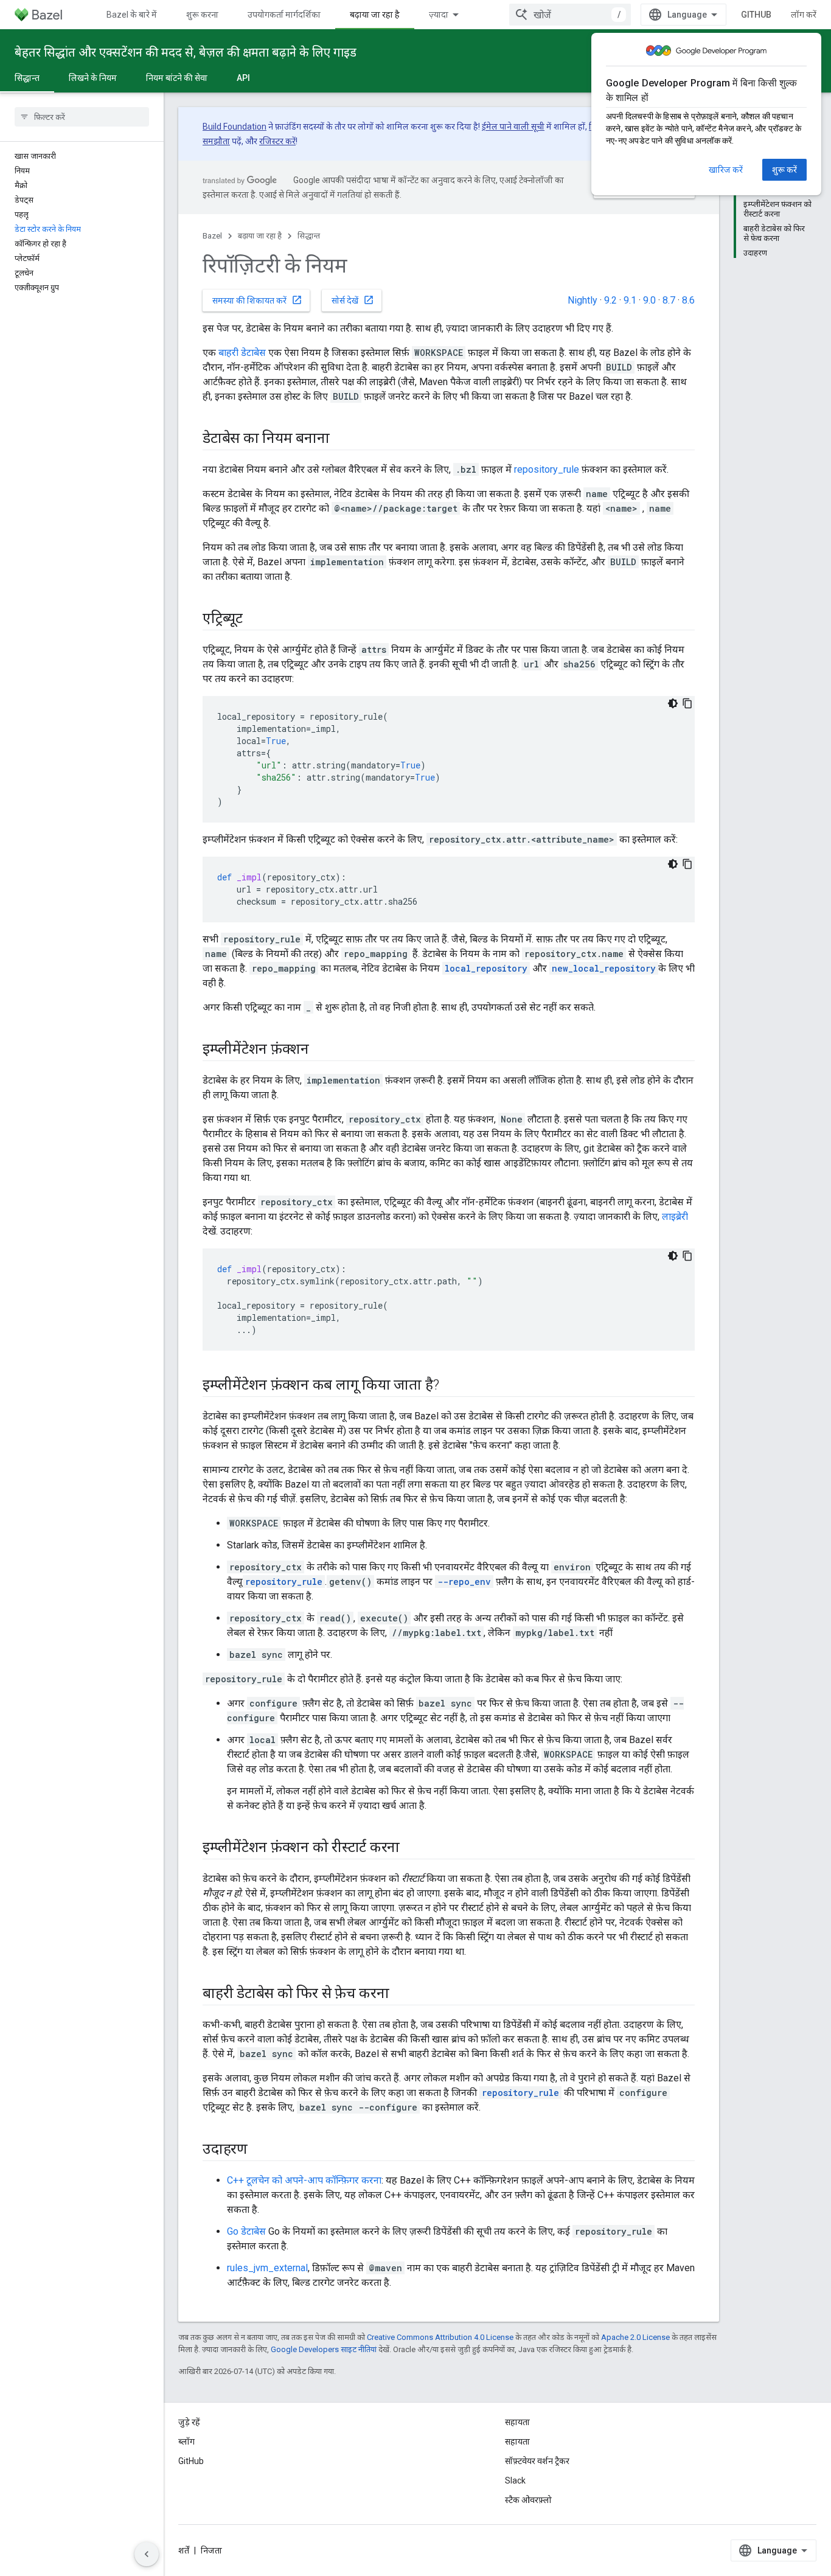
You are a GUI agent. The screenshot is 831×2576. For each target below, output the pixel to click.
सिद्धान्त (27, 78)
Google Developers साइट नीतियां (324, 2349)
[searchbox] (82, 117)
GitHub (756, 15)
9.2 (610, 300)
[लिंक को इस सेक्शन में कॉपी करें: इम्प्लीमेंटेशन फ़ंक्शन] (321, 1050)
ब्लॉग (186, 2442)
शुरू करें (784, 170)
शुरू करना (202, 15)
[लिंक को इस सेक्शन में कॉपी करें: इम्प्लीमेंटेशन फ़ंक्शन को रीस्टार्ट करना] (412, 1848)
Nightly (582, 300)
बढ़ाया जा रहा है (375, 15)
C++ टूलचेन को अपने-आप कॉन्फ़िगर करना (304, 2180)
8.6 (688, 300)
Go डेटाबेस (246, 2231)
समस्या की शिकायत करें (257, 300)
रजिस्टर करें (277, 141)
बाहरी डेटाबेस (242, 353)
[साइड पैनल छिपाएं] (147, 2554)
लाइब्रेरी (675, 1217)
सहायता (517, 2442)
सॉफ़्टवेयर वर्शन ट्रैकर (537, 2461)
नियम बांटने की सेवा (177, 78)
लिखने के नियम (93, 78)
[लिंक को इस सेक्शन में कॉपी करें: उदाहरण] (260, 2150)
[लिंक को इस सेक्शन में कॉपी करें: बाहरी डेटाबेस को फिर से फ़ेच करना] (402, 1994)
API (243, 78)
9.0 (649, 300)
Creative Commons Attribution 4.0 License (440, 2337)
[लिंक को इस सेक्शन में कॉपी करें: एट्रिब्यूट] (255, 619)
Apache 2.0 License (635, 2337)
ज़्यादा (439, 15)
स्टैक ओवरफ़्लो (528, 2500)
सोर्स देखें (353, 300)
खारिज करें (726, 170)
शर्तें (184, 2550)
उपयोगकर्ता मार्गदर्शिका (284, 15)
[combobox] (570, 15)
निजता (211, 2550)
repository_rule (547, 469)
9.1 (630, 300)
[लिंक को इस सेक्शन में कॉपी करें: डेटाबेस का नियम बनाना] (342, 439)
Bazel (212, 236)
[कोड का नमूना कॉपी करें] (687, 703)
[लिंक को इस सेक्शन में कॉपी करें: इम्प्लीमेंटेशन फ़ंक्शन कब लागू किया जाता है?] (451, 1386)
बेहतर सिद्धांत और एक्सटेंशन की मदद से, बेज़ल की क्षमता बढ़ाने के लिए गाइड (186, 52)
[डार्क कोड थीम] (673, 703)
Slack (515, 2480)
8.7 (669, 300)
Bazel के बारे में (132, 15)
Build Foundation (235, 127)
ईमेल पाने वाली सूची (513, 127)
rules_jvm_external (267, 2268)
